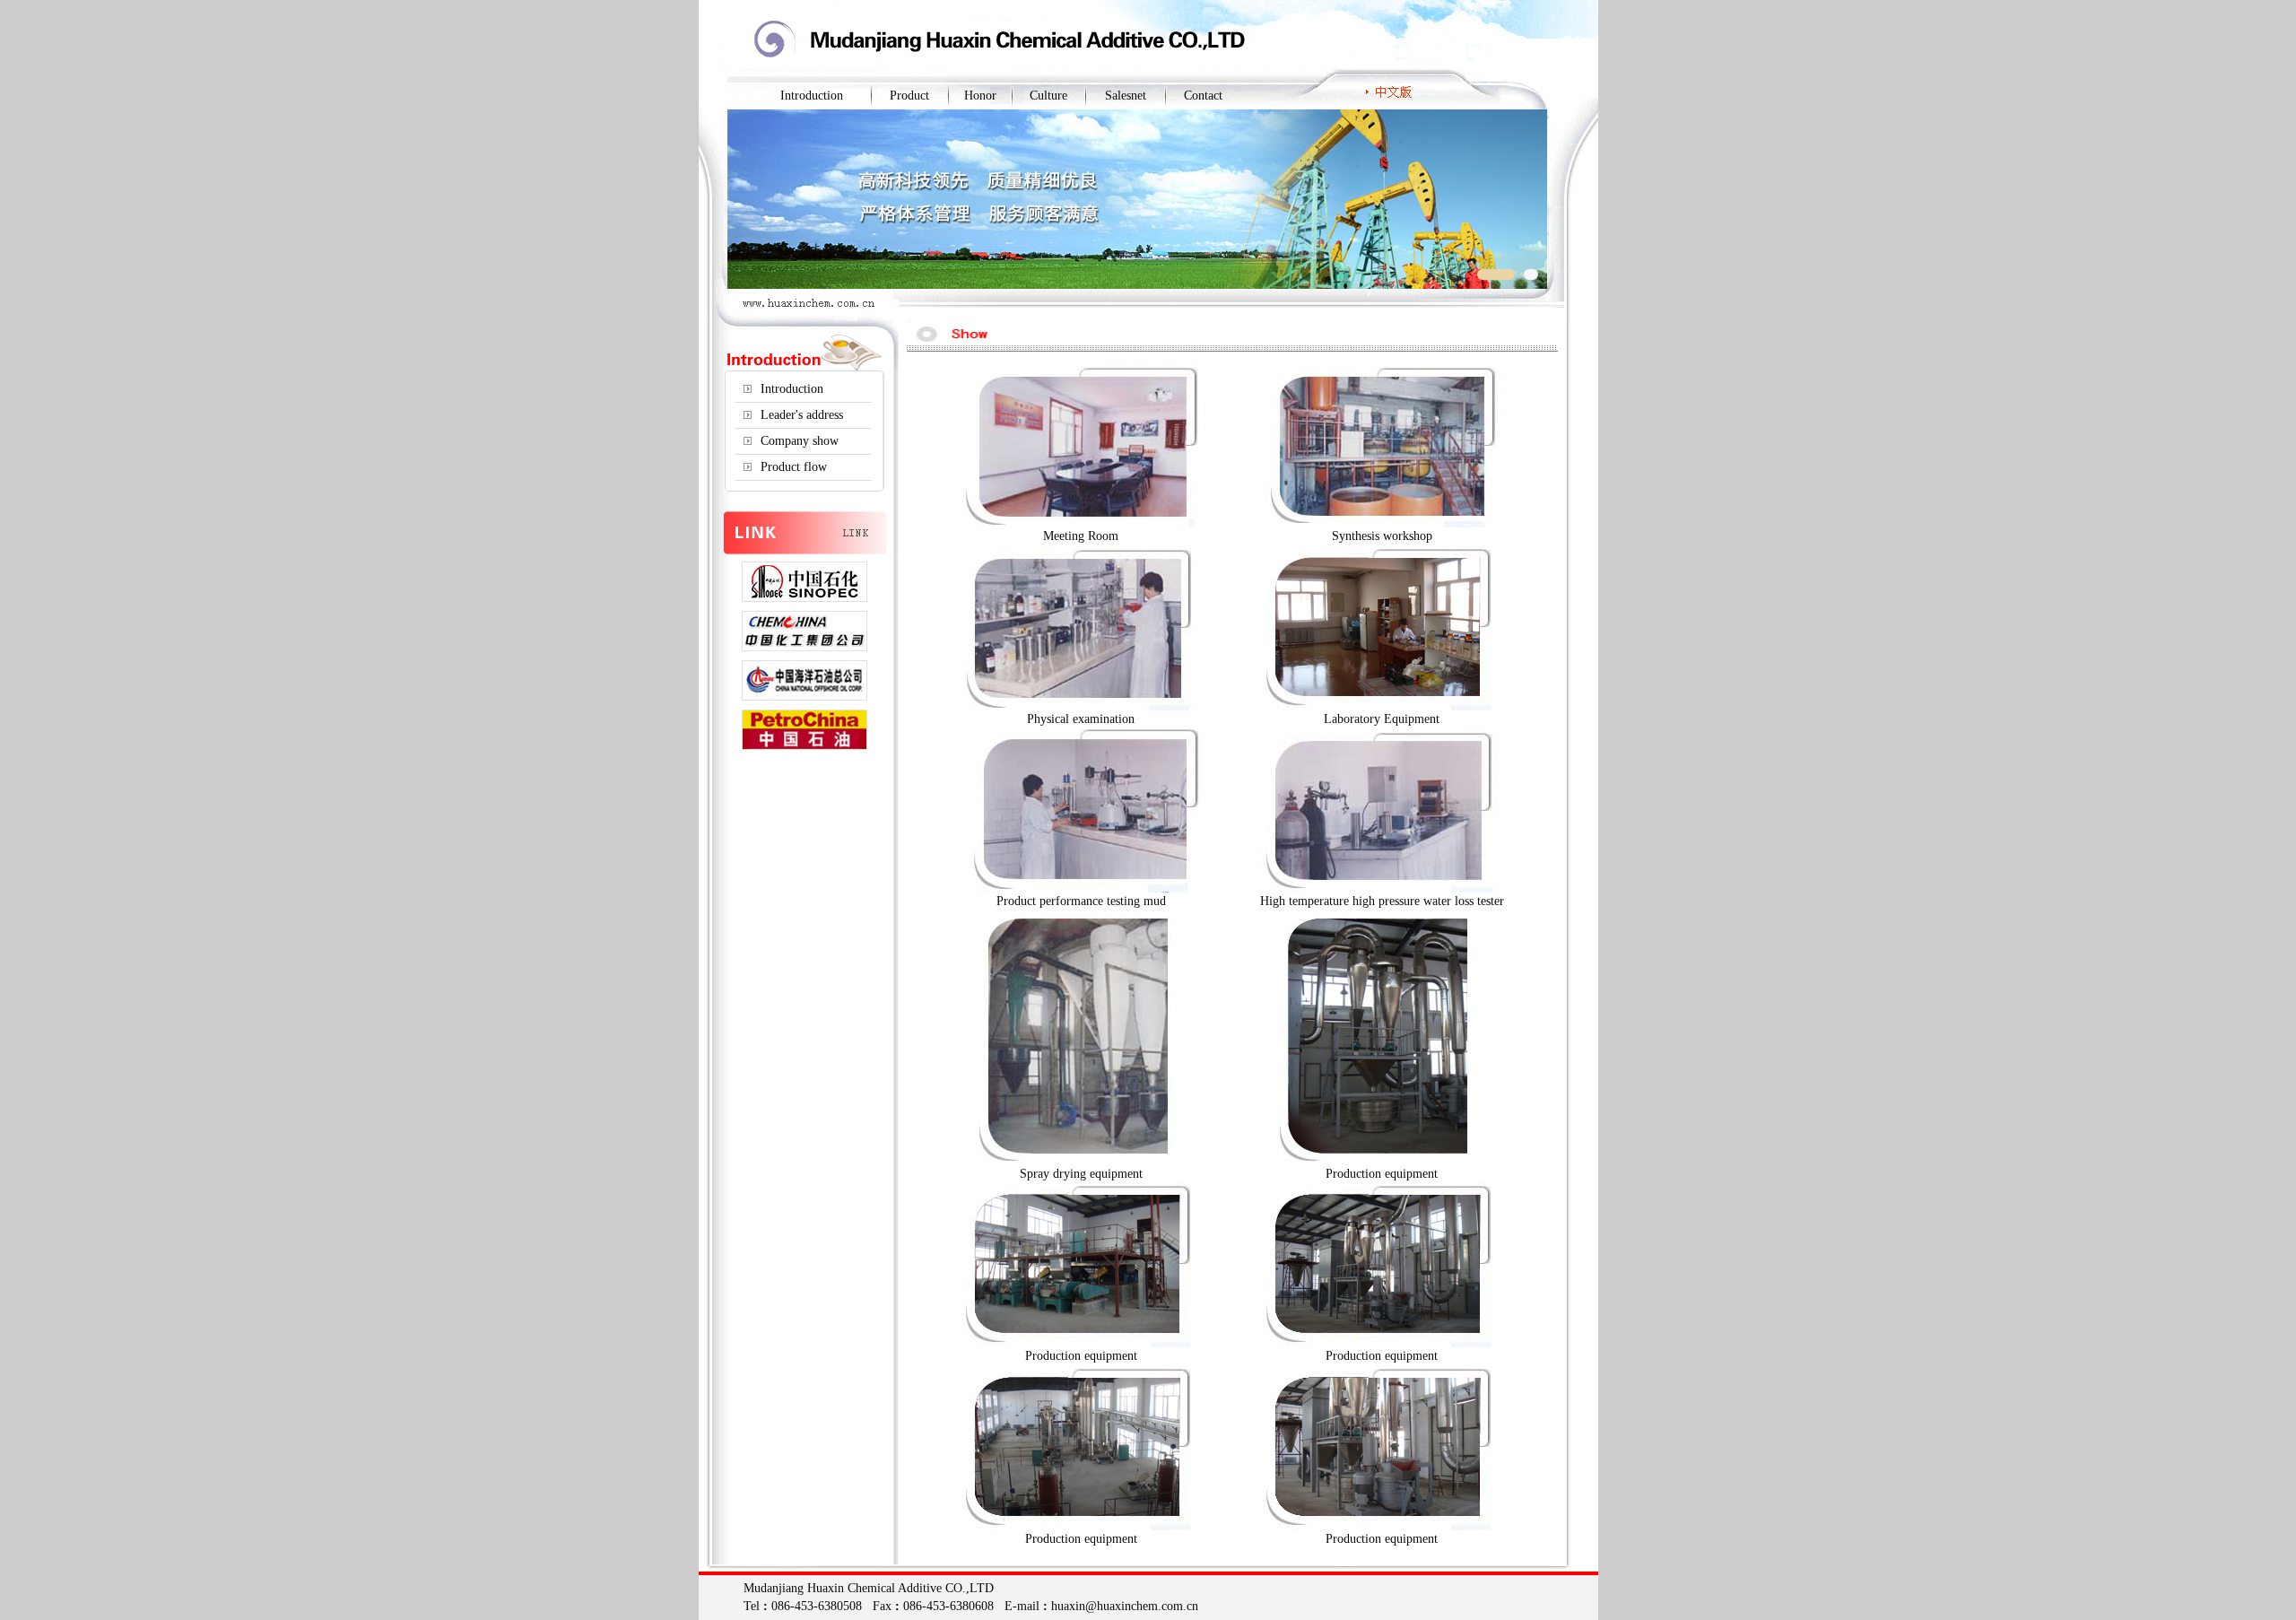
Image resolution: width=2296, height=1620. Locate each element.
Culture (1048, 96)
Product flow (794, 467)
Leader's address (802, 415)
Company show (800, 441)
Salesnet (1126, 96)
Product (909, 96)
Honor (980, 96)
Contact (1203, 96)
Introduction (812, 96)
